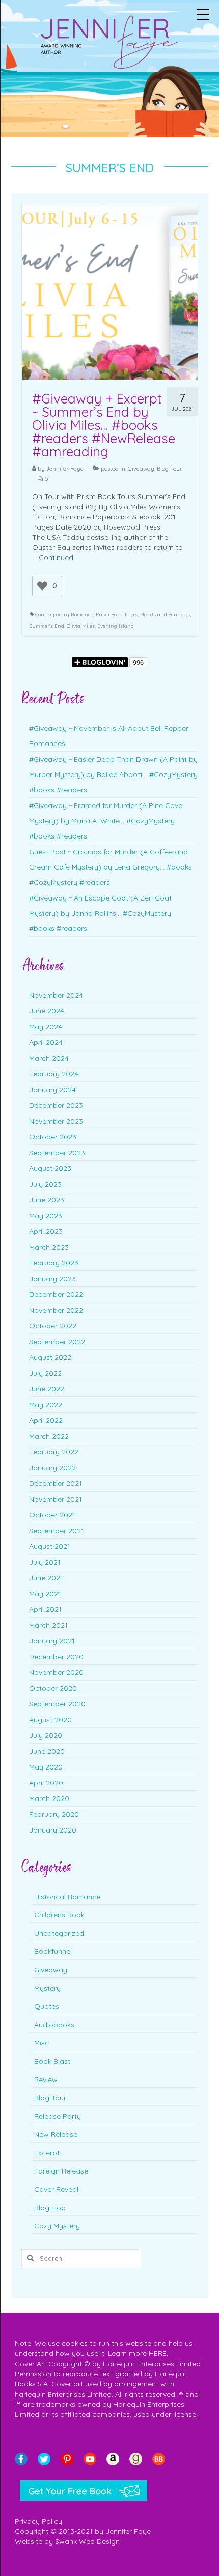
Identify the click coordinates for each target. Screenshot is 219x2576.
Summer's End (47, 626)
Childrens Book (59, 1915)
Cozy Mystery (57, 2226)
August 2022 (50, 1357)
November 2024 (56, 995)
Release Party (58, 2116)
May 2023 (46, 1216)
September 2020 (57, 1704)
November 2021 (56, 1499)
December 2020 (56, 1657)
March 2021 (48, 1625)
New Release (56, 2134)
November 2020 (56, 1672)
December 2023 (56, 1105)
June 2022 (47, 1389)
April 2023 (46, 1231)
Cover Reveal (56, 2189)
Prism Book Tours (117, 615)
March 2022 (49, 1436)
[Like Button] (42, 586)
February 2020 (54, 1814)
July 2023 (45, 1184)
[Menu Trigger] (203, 14)
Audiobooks (54, 2025)
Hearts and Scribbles (165, 615)
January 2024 (52, 1090)
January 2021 (52, 1641)
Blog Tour (170, 469)
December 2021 (56, 1483)
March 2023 (49, 1247)
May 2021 (45, 1594)
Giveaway (141, 469)
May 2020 (46, 1767)
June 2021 (46, 1578)
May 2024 (46, 1027)
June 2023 (47, 1200)
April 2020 (46, 1783)
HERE (158, 2353)
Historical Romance (67, 1897)
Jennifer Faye (65, 469)
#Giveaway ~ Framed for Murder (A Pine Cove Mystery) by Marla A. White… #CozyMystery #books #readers (106, 821)
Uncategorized (59, 1933)
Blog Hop (50, 2208)
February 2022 (54, 1452)
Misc (42, 2043)
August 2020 (50, 1720)
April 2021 (45, 1609)
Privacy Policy (38, 2521)
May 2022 (46, 1405)
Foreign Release (61, 2171)
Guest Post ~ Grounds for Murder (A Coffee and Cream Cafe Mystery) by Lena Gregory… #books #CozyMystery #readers (111, 867)
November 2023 (56, 1121)
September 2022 (57, 1342)
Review (46, 2080)
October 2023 (53, 1137)
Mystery (47, 1988)
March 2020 (49, 1798)
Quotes (47, 2006)
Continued (56, 557)
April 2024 (46, 1042)
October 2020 (53, 1688)
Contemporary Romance (64, 615)
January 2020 (53, 1830)
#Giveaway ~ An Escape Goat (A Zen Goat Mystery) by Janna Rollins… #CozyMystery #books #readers (100, 913)
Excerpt (47, 2153)
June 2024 (47, 1011)
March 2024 (49, 1058)
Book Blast (52, 2061)
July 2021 (45, 1562)
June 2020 (47, 1751)
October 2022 (53, 1326)
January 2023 (52, 1279)
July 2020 (46, 1735)
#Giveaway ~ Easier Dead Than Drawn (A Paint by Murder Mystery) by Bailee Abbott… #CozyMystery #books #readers (113, 774)
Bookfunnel (53, 1951)
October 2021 (52, 1515)
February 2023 (54, 1263)
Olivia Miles (81, 626)
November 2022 (56, 1310)
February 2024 (54, 1074)
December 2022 (56, 1294)
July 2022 (45, 1373)
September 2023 (57, 1153)
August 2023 (50, 1168)
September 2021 (57, 1531)
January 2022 (52, 1468)
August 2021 (50, 1546)
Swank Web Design (87, 2541)
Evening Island (116, 626)
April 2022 (46, 1420)
